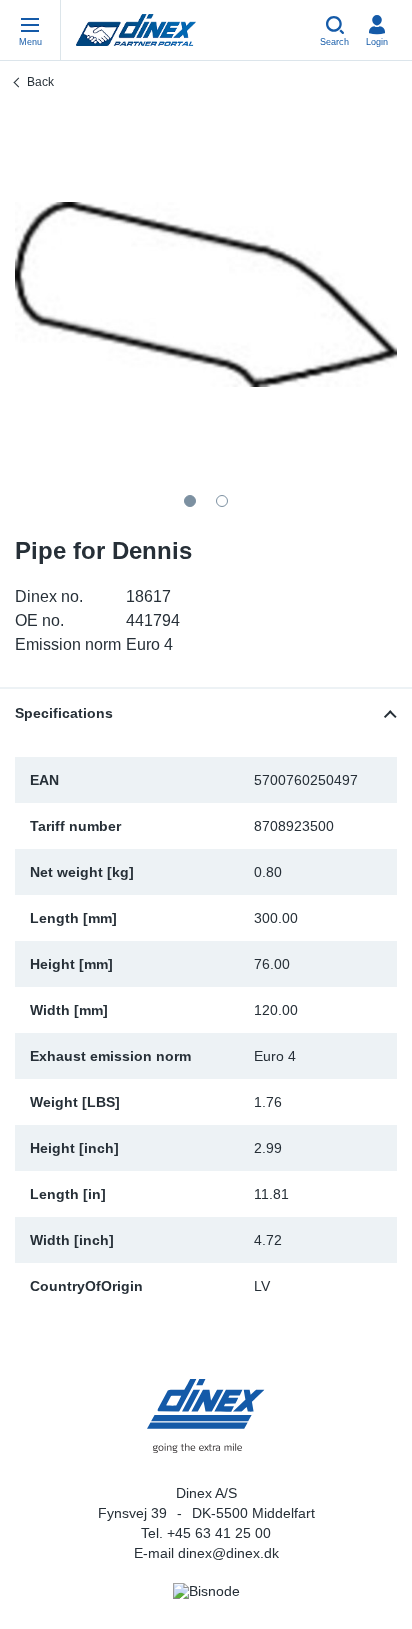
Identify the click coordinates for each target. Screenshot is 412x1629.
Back (40, 82)
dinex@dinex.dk (228, 1553)
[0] (206, 294)
